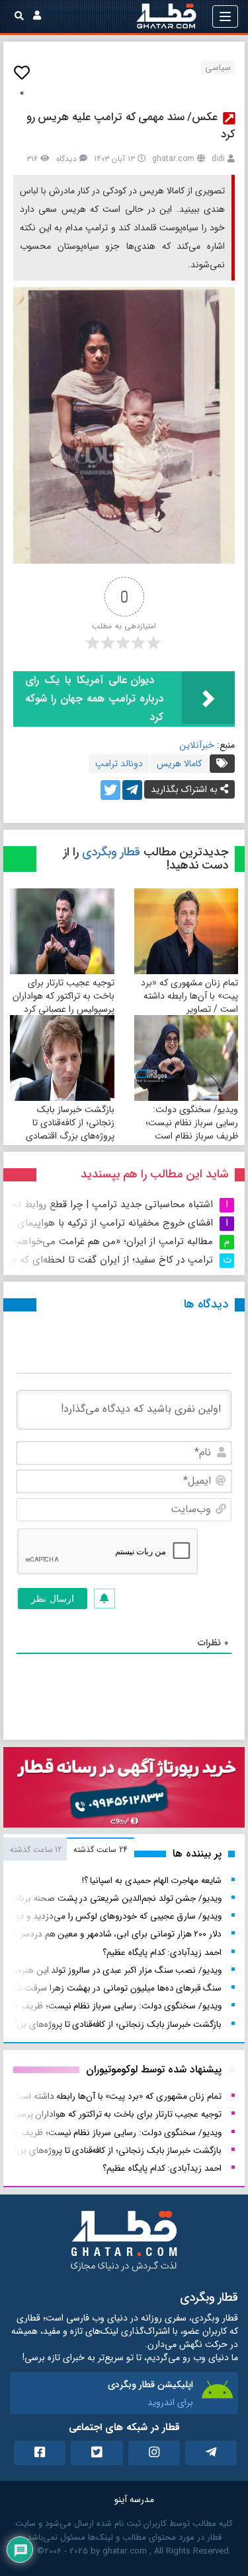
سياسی (218, 68)
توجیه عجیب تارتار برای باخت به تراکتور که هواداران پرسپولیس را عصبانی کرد (63, 996)
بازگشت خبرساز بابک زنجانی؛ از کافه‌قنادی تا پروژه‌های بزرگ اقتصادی (70, 1123)
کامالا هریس (179, 764)
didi (218, 159)
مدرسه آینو (134, 2499)
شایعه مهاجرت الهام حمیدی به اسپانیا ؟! (152, 1881)
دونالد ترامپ (119, 764)
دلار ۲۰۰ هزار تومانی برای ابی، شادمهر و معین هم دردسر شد (114, 1934)
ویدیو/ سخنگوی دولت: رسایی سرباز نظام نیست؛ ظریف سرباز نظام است (192, 1123)
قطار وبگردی (111, 852)
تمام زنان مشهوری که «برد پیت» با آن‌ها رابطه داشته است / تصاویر (189, 996)
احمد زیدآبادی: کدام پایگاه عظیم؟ (162, 1953)
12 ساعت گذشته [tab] (36, 1850)
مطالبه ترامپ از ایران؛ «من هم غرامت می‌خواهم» (112, 1241)
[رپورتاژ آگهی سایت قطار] (124, 1790)
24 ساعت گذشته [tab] (100, 1850)
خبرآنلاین (197, 745)
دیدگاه (66, 159)
